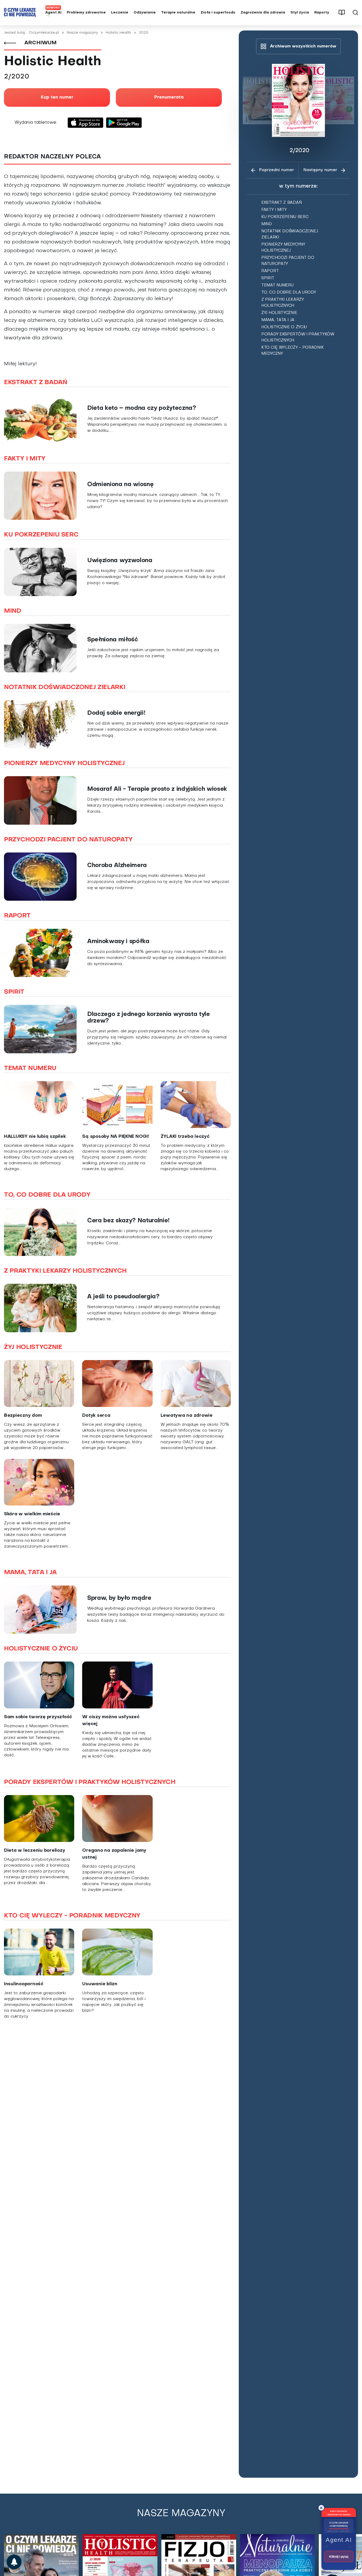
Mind (267, 224)
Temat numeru (277, 285)
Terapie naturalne (178, 13)
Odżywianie (145, 13)
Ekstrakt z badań (281, 203)
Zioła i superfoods (218, 13)
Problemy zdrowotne (86, 13)
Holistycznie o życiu (284, 327)
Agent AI (53, 13)
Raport (270, 271)
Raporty (322, 13)
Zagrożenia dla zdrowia (263, 13)
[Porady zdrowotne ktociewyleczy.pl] (14, 2562)
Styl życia (300, 13)
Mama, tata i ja (278, 320)
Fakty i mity (274, 210)
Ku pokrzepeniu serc (285, 217)
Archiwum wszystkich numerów (303, 46)
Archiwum (40, 43)
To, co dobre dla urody (289, 292)
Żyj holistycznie (279, 313)
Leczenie (120, 13)
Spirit (268, 278)
